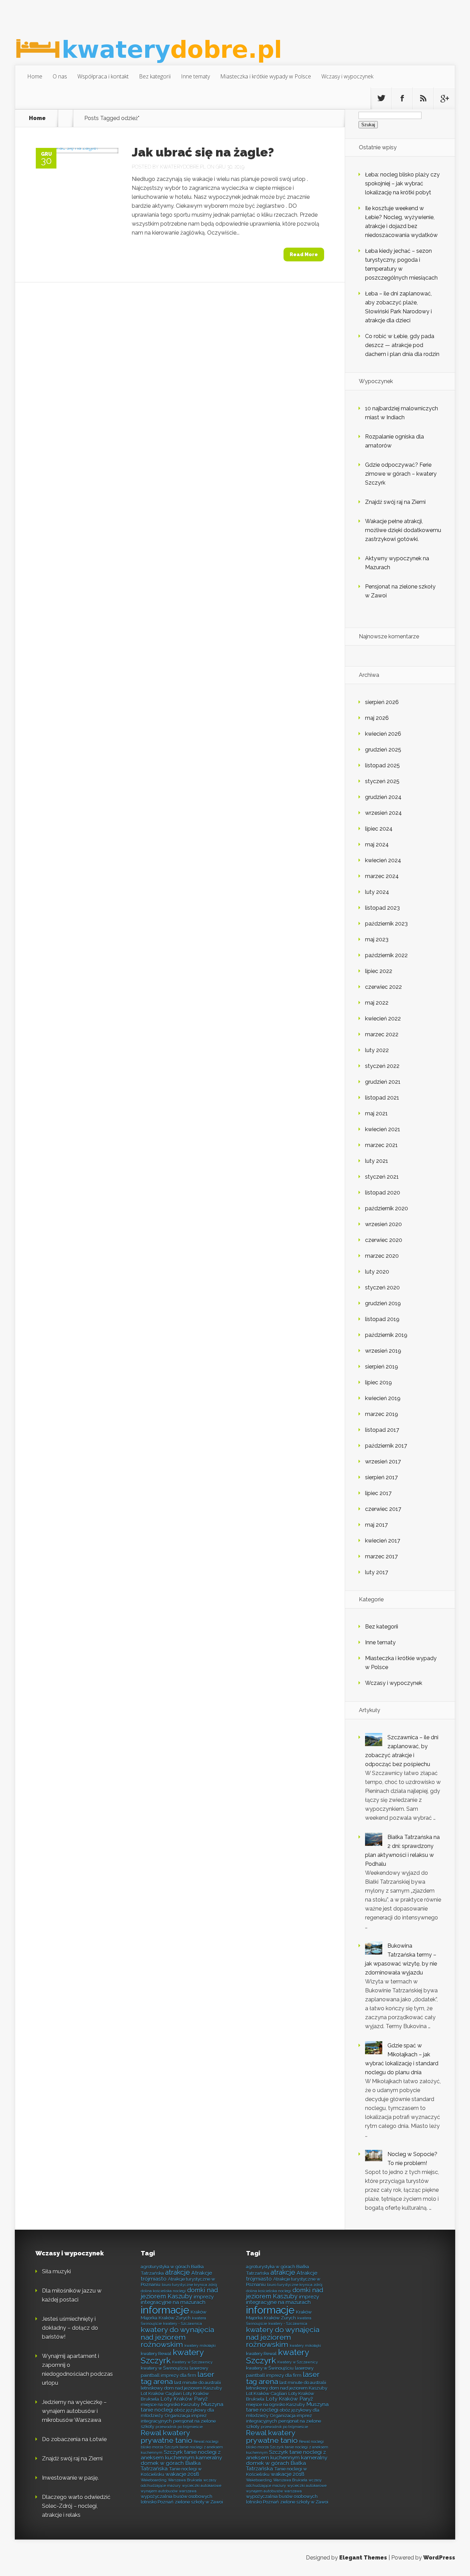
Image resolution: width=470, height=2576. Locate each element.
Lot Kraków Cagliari (161, 2393)
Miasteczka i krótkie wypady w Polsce (266, 76)
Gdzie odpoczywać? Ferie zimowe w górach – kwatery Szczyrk (401, 474)
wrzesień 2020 (383, 1224)
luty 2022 (377, 1050)
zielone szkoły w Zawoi (199, 2502)
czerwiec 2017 (383, 1509)
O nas (60, 76)
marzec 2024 (382, 876)
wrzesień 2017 (383, 1462)
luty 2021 (377, 1161)
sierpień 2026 (382, 702)
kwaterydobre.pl (183, 167)
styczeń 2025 (382, 781)
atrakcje (178, 2272)
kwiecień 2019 (383, 1398)
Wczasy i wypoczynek (347, 76)
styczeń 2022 (382, 1066)
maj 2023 (377, 939)
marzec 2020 (382, 1256)
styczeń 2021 (382, 1177)
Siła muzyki (56, 2271)
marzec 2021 (381, 1145)
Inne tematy (195, 76)
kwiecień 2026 (383, 734)
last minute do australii (197, 2382)
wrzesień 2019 (383, 1351)
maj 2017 (376, 1525)
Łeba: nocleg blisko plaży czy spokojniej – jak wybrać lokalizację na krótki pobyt (402, 183)
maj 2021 (376, 1113)
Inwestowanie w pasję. (70, 2478)
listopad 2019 (382, 1319)
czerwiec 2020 (384, 1240)
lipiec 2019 (378, 1382)
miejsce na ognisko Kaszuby (170, 2404)
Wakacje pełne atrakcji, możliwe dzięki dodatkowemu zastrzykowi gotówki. (403, 530)
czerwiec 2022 (383, 987)
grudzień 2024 (383, 797)
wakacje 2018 (182, 2474)
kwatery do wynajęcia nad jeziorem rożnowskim (177, 2337)
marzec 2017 (381, 1556)
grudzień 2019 (383, 1303)
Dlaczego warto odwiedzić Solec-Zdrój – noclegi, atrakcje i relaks (76, 2506)
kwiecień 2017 (383, 1541)
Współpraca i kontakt (103, 76)
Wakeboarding (154, 2480)
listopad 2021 (382, 1098)
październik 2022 (386, 955)
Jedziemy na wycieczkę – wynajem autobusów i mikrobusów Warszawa (74, 2411)
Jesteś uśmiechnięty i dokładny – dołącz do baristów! (70, 2328)
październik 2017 (386, 1446)
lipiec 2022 (379, 971)
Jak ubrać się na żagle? (203, 152)
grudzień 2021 (383, 1082)
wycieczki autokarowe (202, 2486)
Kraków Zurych (175, 2318)
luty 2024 (377, 892)
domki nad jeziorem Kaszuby (179, 2293)
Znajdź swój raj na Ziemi (395, 502)
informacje (165, 2310)
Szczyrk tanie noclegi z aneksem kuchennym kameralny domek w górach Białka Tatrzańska (181, 2460)
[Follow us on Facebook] (402, 98)
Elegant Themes (363, 2558)
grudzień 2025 (383, 750)
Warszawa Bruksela (185, 2480)
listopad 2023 (382, 908)
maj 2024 (377, 845)
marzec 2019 (382, 1414)
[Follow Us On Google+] (444, 98)
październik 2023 (386, 924)
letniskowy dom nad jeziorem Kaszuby (181, 2388)
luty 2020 (377, 1272)
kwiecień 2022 (383, 1019)
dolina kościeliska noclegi (163, 2291)
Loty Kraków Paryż (184, 2399)
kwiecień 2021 (383, 1129)
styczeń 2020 (382, 1287)
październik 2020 (387, 1208)
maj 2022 (377, 1003)
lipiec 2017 (378, 1493)
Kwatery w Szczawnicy (192, 2362)
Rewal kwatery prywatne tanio (167, 2436)
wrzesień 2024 (383, 813)
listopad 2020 (383, 1193)
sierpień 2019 (382, 1367)
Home (35, 76)
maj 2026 (377, 718)
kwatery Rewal (156, 2353)
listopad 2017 (382, 1430)
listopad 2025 (382, 765)
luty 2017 (377, 1572)
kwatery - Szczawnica (183, 2324)
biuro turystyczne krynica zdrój (189, 2285)
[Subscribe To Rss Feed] (423, 98)
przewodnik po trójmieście (179, 2427)
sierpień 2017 (381, 1477)
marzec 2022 (382, 1034)
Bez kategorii (155, 76)
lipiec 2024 (379, 829)
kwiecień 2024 (383, 860)
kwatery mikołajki (200, 2346)
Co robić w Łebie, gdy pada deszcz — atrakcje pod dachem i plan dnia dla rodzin (402, 345)
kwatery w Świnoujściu (164, 2368)
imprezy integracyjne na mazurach (177, 2299)
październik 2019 (386, 1335)
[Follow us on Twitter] (381, 98)
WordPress (439, 2558)
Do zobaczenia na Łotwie (74, 2439)
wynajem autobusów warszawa (169, 2491)
